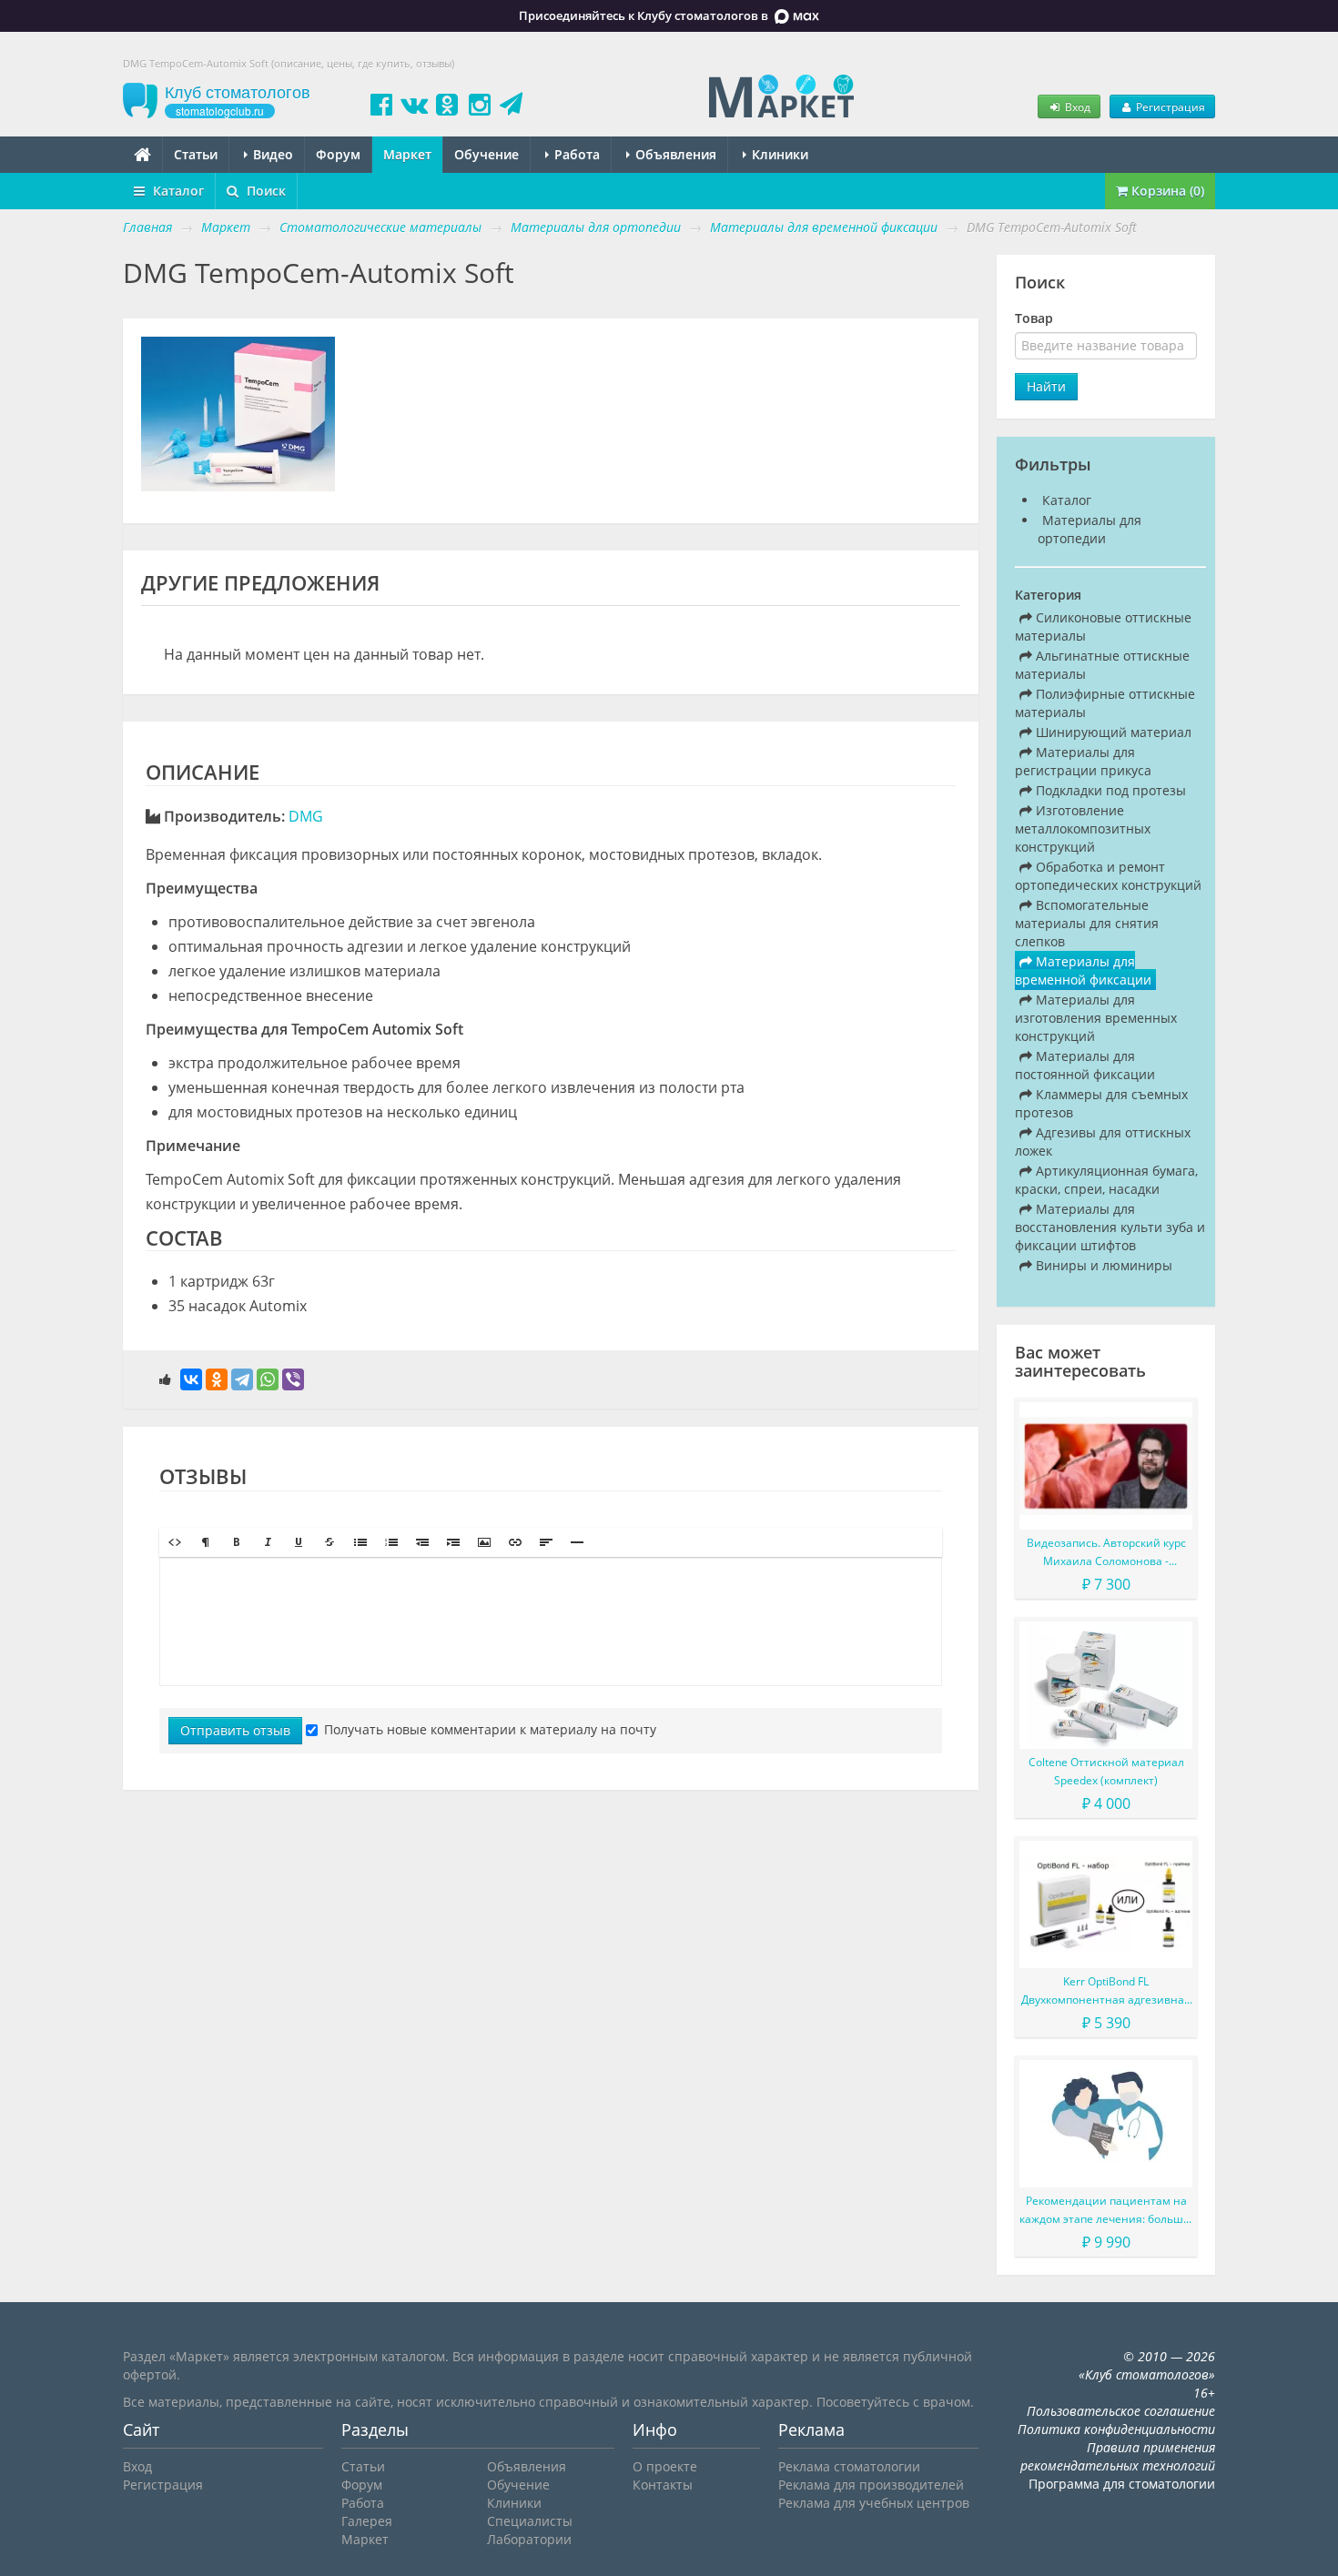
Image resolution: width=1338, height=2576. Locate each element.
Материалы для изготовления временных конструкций (1096, 1018)
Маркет (407, 154)
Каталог (177, 191)
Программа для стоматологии (1122, 2484)
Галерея (367, 2521)
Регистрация (1169, 106)
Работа (575, 154)
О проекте (665, 2466)
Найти (1046, 386)
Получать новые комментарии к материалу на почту (490, 1729)
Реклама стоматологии (849, 2466)
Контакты (663, 2485)
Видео (271, 154)
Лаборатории (529, 2539)
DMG (306, 816)
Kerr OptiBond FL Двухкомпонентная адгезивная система (1106, 1991)
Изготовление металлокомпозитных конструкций (1083, 828)
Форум (338, 154)
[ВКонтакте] (191, 1379)
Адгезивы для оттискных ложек (1103, 1142)
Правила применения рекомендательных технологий (1118, 2456)
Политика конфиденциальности (1116, 2429)
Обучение (487, 154)
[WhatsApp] (268, 1379)
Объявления (674, 154)
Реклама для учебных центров (874, 2503)
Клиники (778, 154)
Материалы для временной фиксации (1083, 970)
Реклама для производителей (871, 2485)
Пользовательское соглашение (1121, 2411)
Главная (147, 227)
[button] (175, 1542)
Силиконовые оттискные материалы (1103, 626)
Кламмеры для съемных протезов (1101, 1103)
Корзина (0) (1166, 191)
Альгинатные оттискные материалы (1102, 665)
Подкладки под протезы (1109, 790)
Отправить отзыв (235, 1730)
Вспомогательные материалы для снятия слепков (1087, 923)
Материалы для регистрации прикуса (1083, 761)
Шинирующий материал (1112, 732)
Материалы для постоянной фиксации (1085, 1065)
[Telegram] (242, 1379)
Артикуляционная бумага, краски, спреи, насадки (1106, 1180)
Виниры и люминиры (1102, 1265)
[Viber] (293, 1379)
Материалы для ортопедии (1090, 529)
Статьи (196, 154)
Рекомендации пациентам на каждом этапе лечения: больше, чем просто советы (1106, 2211)
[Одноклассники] (217, 1379)
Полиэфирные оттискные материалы (1105, 703)
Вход (1076, 106)
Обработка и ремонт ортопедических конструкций (1108, 876)
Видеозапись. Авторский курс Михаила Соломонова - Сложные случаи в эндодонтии (1106, 1553)
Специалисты (530, 2521)
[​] (551, 1621)
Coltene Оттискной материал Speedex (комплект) (1106, 1771)
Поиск (264, 191)
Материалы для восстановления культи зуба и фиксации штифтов (1110, 1227)
